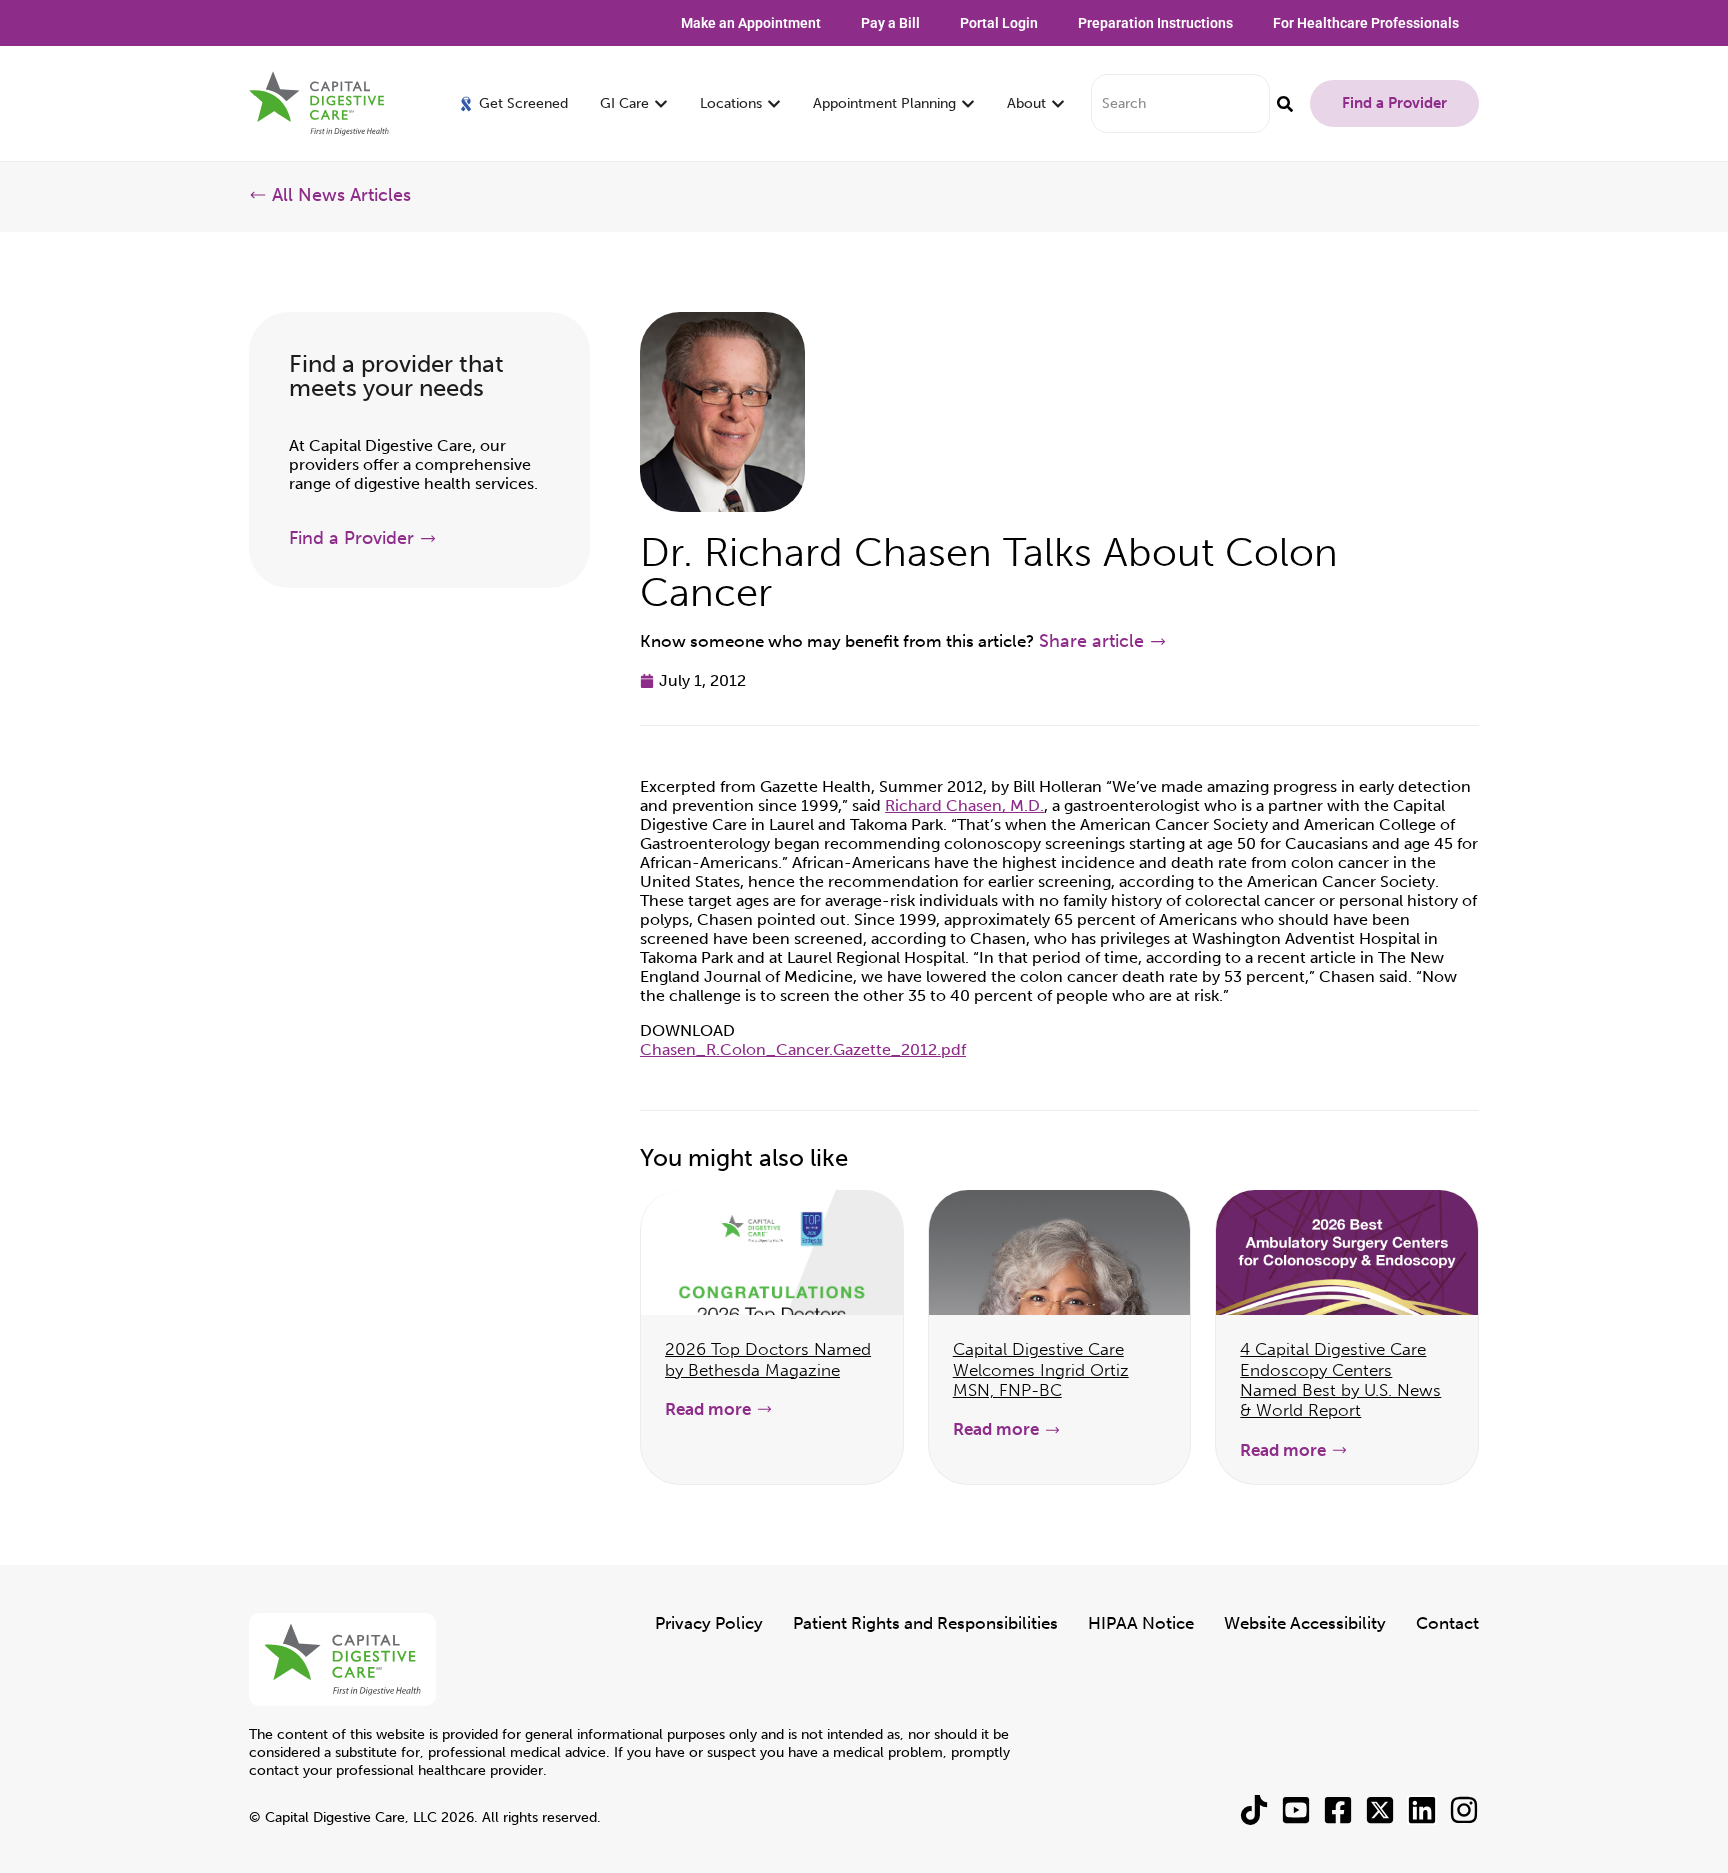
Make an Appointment (751, 23)
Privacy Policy (709, 1623)
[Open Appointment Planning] (968, 103)
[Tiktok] (1254, 1810)
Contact (1447, 1623)
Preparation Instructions (1155, 23)
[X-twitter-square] (1380, 1810)
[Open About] (1058, 103)
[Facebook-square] (1338, 1810)
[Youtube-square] (1296, 1810)
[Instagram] (1464, 1810)
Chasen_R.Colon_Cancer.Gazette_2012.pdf (803, 1049)
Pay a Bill (890, 23)
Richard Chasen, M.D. (964, 805)
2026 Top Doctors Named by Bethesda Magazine (768, 1359)
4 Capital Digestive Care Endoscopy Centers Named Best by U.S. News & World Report (1340, 1379)
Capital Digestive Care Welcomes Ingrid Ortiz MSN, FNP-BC (1041, 1369)
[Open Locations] (774, 103)
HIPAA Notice (1141, 1623)
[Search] (1285, 103)
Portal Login (999, 23)
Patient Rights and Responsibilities (925, 1623)
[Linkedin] (1422, 1810)
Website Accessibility (1305, 1623)
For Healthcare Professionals (1366, 23)
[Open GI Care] (661, 103)
